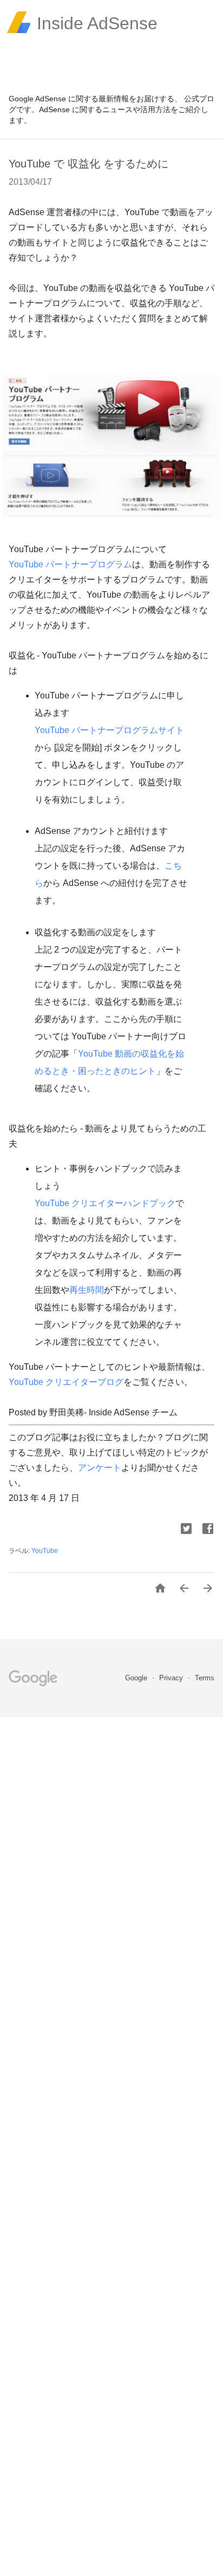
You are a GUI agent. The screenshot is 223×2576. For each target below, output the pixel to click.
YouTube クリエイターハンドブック (105, 1203)
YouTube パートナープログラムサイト (109, 730)
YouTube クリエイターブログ (66, 1382)
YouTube (45, 1551)
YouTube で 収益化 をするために (88, 164)
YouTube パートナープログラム (70, 564)
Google (137, 1678)
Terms (205, 1678)
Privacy (172, 1678)
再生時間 (87, 1290)
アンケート (100, 1468)
